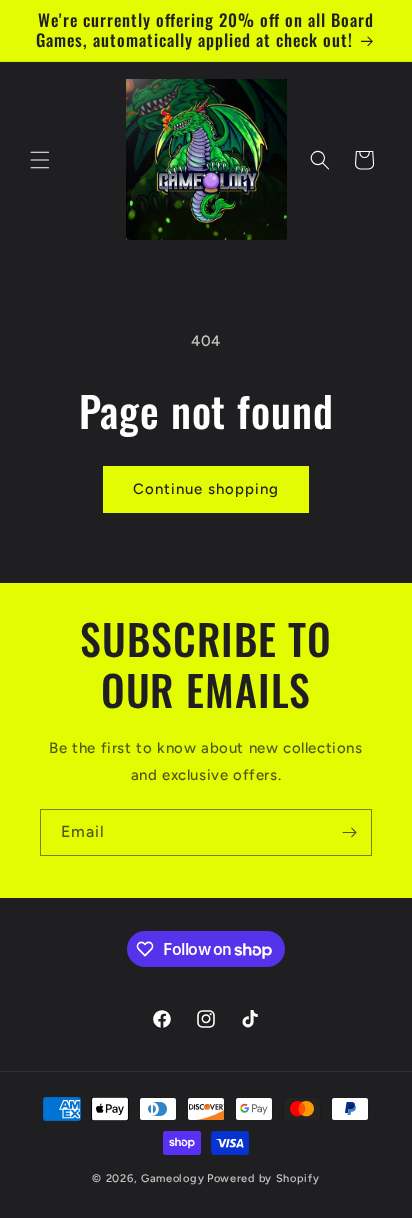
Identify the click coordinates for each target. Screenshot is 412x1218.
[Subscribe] (349, 832)
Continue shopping (206, 489)
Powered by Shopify (263, 1178)
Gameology (172, 1178)
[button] (40, 160)
